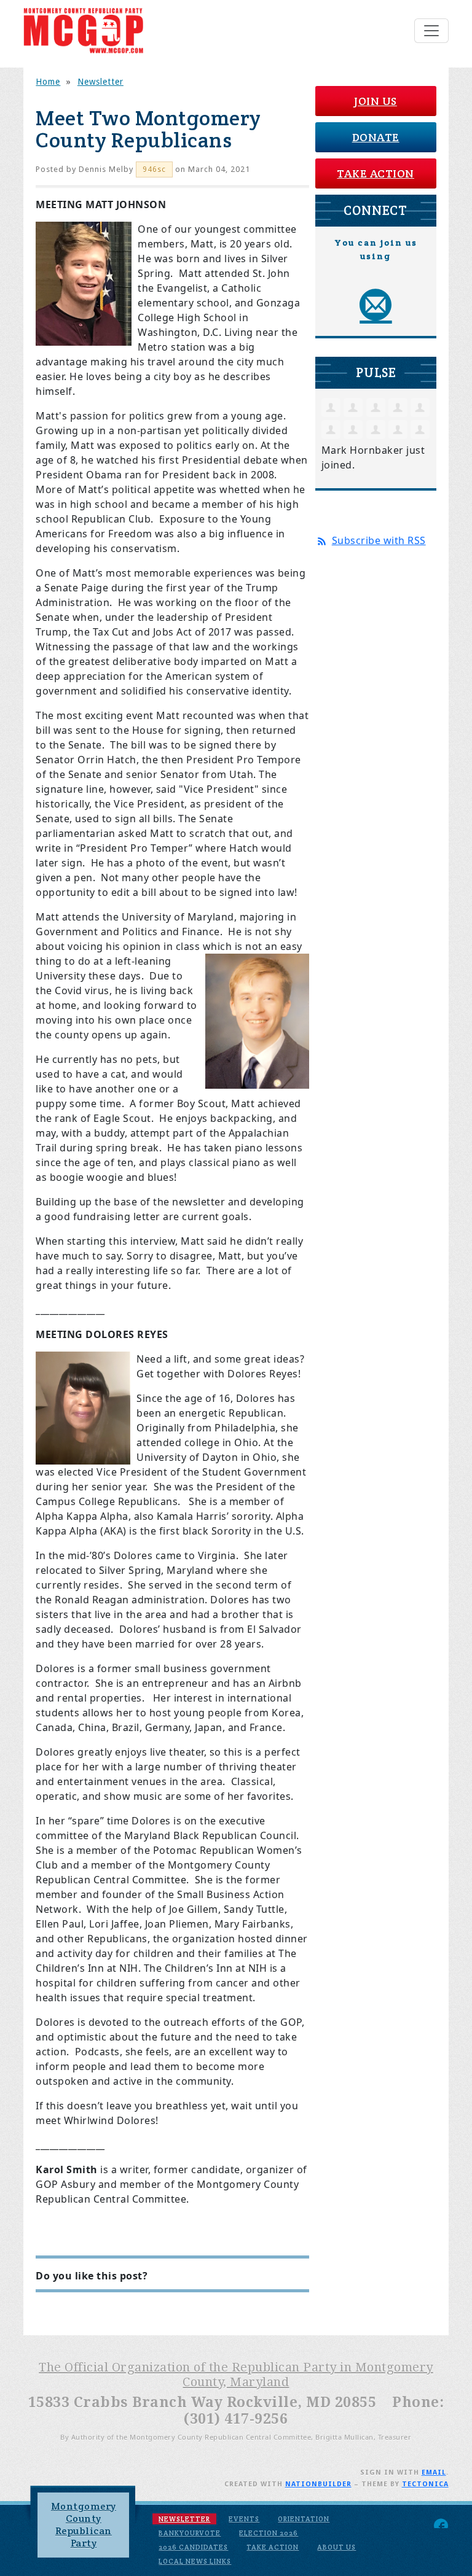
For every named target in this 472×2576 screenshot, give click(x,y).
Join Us (376, 101)
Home (48, 82)
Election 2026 (269, 2533)
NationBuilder (318, 2484)
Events (244, 2519)
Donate (376, 137)
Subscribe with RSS (379, 540)
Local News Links (195, 2561)
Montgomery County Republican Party (84, 2525)
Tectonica (425, 2484)
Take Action (376, 173)
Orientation (304, 2519)
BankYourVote (190, 2533)
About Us (336, 2547)
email (434, 2473)
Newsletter (100, 82)
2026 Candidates (193, 2547)
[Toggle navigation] (431, 31)
